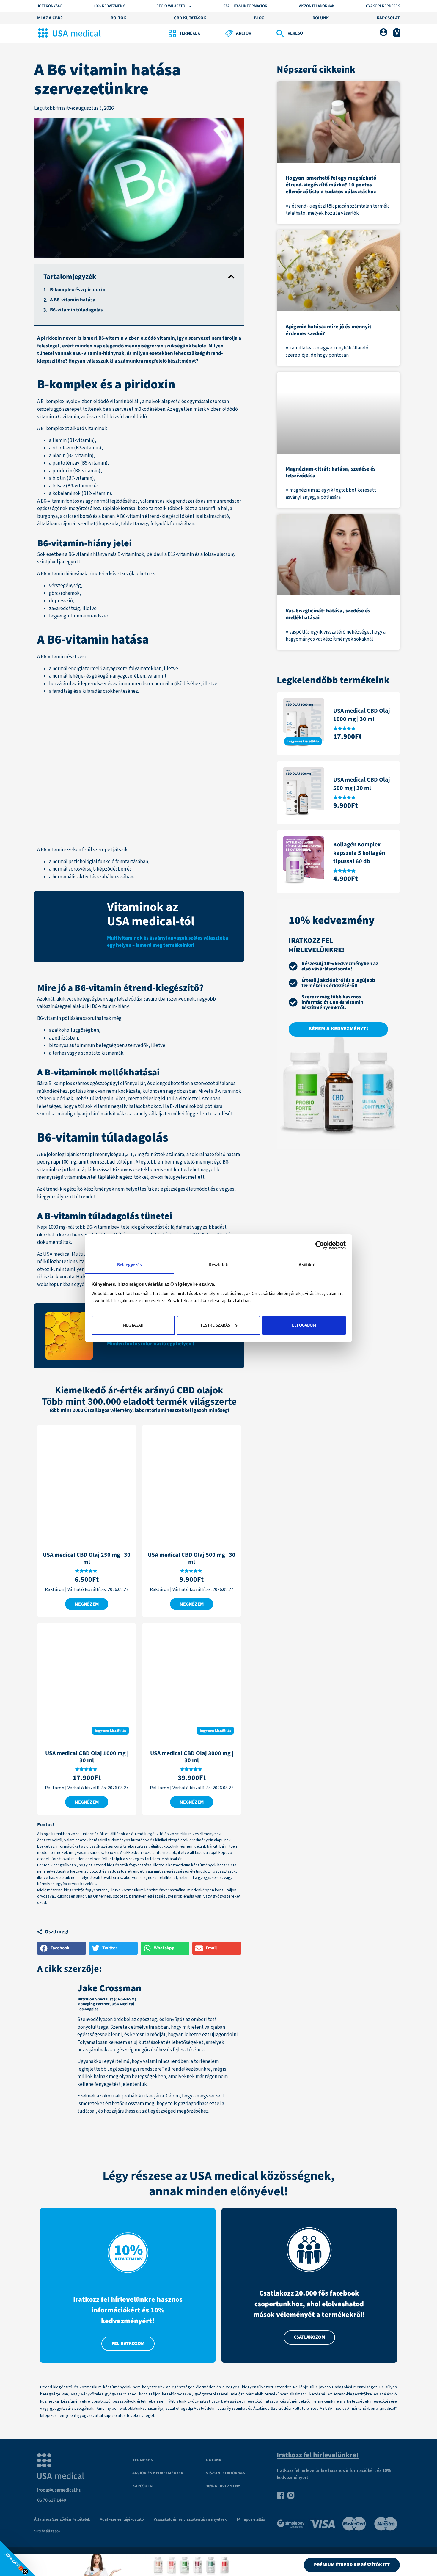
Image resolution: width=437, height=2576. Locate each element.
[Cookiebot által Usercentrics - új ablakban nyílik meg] (320, 1245)
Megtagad (133, 1325)
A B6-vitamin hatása (73, 300)
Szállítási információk (245, 6)
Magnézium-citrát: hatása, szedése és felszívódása (331, 472)
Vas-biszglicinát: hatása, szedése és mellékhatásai (328, 614)
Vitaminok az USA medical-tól (151, 914)
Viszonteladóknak (317, 6)
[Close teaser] (25, 2572)
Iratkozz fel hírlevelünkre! (318, 2455)
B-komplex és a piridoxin (78, 290)
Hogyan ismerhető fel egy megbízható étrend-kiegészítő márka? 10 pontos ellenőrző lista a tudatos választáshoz (331, 185)
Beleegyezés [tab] (129, 1265)
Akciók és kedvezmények (158, 2473)
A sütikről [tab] (308, 1265)
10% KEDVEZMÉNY (109, 6)
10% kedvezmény (223, 2486)
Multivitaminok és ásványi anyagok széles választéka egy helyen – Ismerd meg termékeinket (168, 942)
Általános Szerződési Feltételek (62, 2519)
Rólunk (214, 2460)
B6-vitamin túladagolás (76, 310)
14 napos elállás (251, 2519)
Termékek (143, 2460)
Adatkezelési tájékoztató (122, 2519)
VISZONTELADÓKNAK (226, 2473)
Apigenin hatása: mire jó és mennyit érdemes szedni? (328, 330)
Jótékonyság (50, 6)
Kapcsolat (143, 2486)
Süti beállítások (47, 2531)
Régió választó (171, 6)
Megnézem (87, 1604)
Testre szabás (215, 1325)
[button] (231, 277)
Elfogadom (304, 1325)
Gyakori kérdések (383, 6)
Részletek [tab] (218, 1265)
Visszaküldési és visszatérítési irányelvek (190, 2519)
